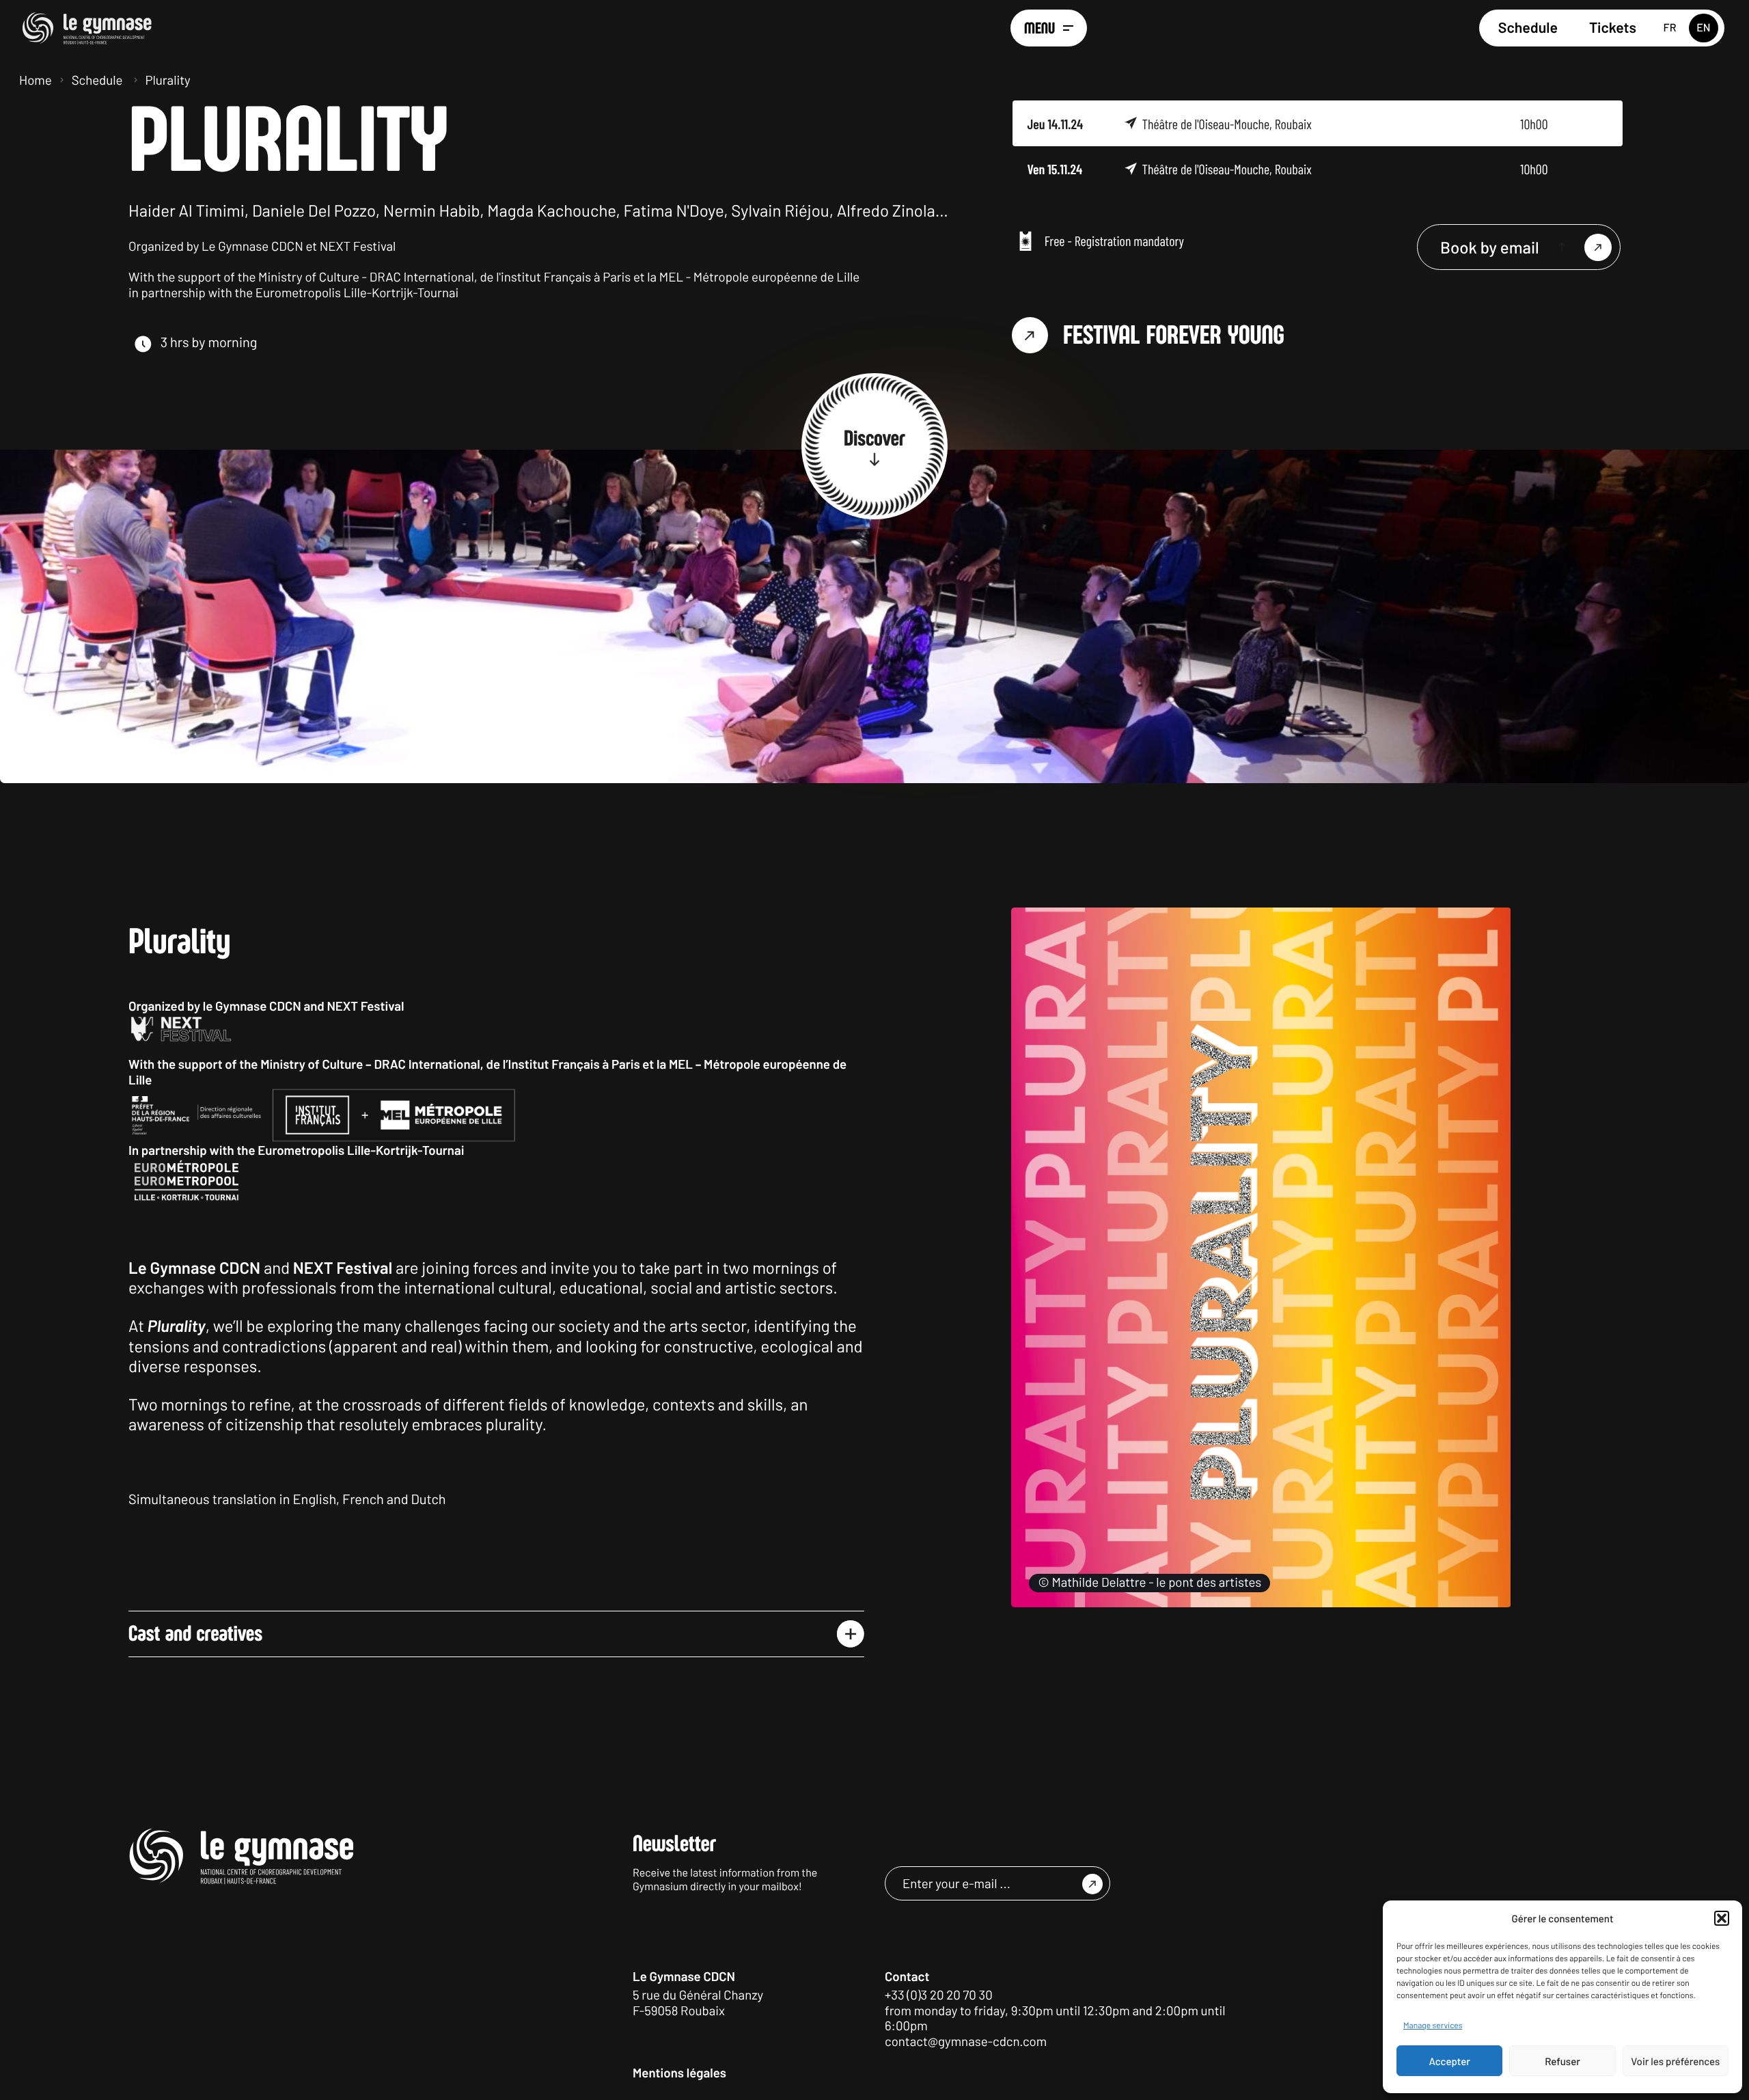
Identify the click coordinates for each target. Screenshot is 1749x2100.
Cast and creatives (195, 1634)
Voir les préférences (1675, 2061)
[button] (1722, 1918)
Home (36, 80)
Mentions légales (679, 2072)
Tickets (1613, 28)
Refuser (1562, 2061)
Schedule (1528, 28)
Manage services (1433, 2026)
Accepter (1450, 2061)
